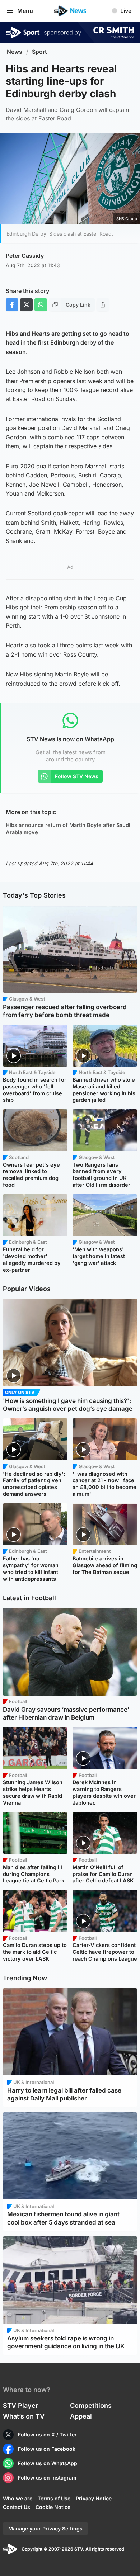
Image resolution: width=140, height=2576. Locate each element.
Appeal (81, 2416)
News (15, 52)
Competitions (91, 2405)
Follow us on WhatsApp (48, 2463)
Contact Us (17, 2507)
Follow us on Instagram (47, 2478)
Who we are (18, 2498)
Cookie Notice (53, 2507)
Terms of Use (54, 2498)
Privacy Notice (94, 2498)
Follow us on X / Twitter (47, 2435)
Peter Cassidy (25, 256)
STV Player (20, 2405)
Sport (39, 52)
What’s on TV (24, 2416)
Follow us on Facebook (47, 2449)
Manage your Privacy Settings (45, 2528)
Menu (25, 11)
